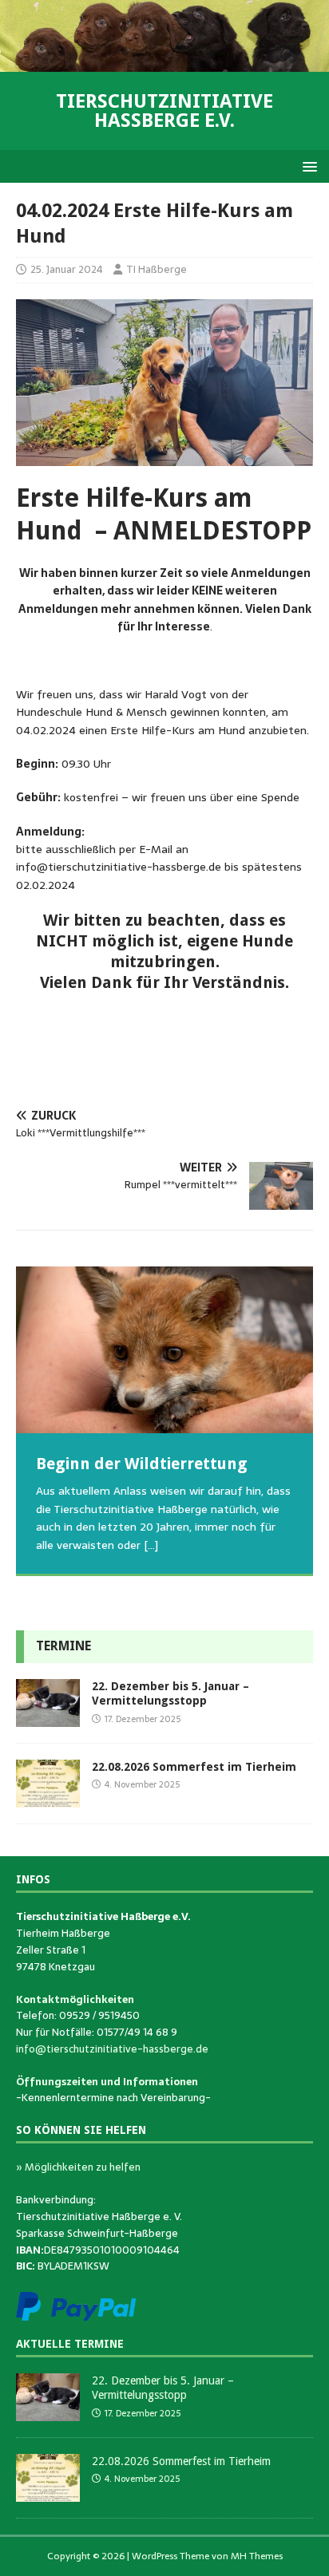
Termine (63, 1646)
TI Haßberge (157, 269)
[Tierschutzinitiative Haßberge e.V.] (164, 63)
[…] (151, 1545)
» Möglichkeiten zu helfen (78, 2167)
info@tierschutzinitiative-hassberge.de (112, 2049)
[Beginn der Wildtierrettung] (164, 1350)
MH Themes (257, 2556)
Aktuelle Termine (70, 2344)
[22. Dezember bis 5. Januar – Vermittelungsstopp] (48, 1718)
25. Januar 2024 (67, 269)
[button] (307, 166)
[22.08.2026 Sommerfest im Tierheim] (48, 1799)
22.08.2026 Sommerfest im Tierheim (194, 1767)
